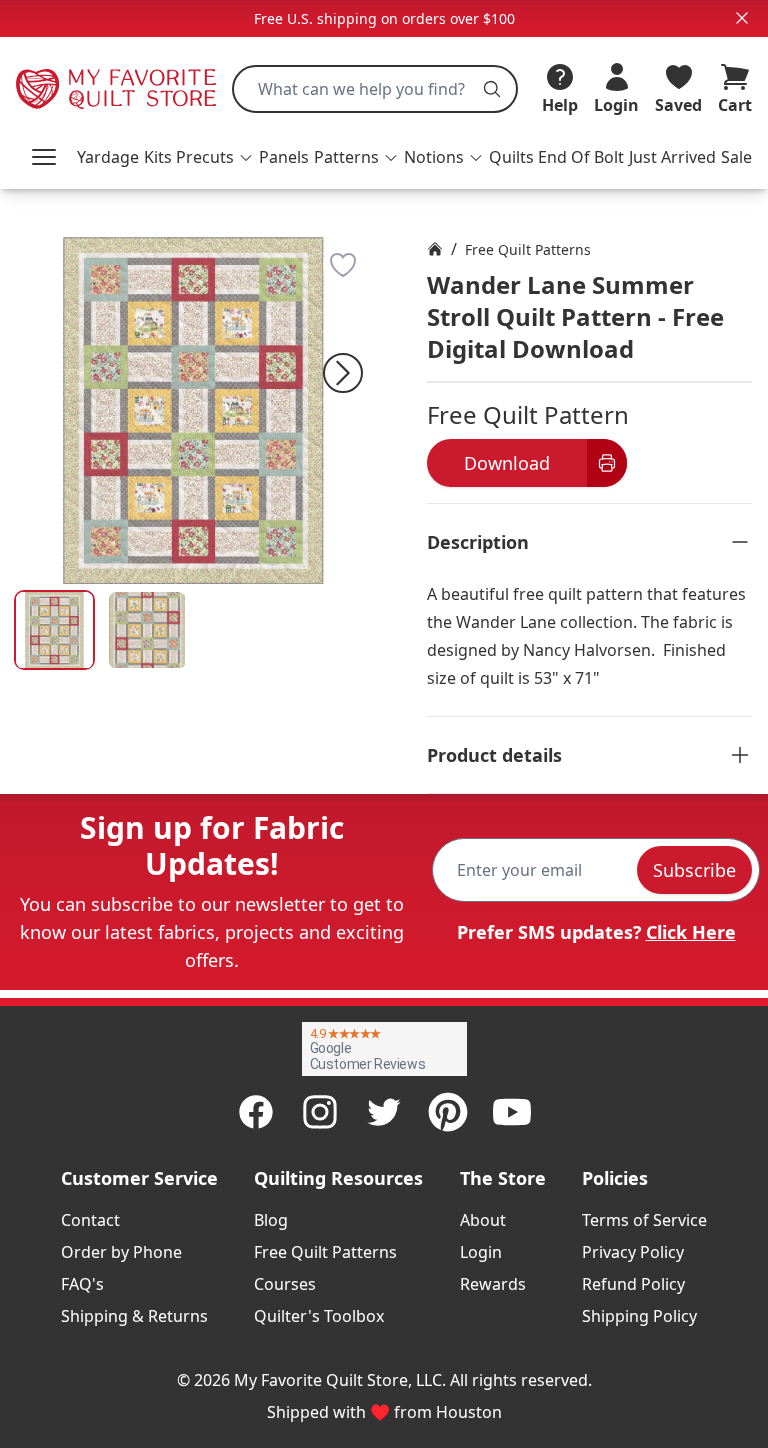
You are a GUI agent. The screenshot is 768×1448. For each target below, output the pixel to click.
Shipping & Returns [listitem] (134, 1316)
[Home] (435, 249)
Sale (736, 157)
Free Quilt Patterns (528, 249)
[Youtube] (512, 1112)
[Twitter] (384, 1112)
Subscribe (694, 870)
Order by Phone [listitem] (121, 1252)
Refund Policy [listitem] (633, 1284)
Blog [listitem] (271, 1220)
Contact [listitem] (90, 1220)
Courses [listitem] (285, 1284)
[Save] (343, 265)
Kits (158, 157)
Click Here (691, 932)
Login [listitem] (481, 1252)
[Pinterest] (448, 1112)
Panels (284, 157)
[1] (147, 630)
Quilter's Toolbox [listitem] (319, 1316)
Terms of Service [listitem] (644, 1220)
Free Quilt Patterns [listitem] (325, 1252)
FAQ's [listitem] (82, 1284)
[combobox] (375, 89)
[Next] (343, 373)
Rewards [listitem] (493, 1284)
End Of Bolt (581, 157)
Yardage (108, 157)
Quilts (511, 157)
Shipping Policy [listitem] (639, 1316)
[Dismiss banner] (742, 18)
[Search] (492, 89)
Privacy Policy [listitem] (633, 1252)
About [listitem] (483, 1220)
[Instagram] (320, 1112)
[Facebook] (256, 1112)
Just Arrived (672, 157)
